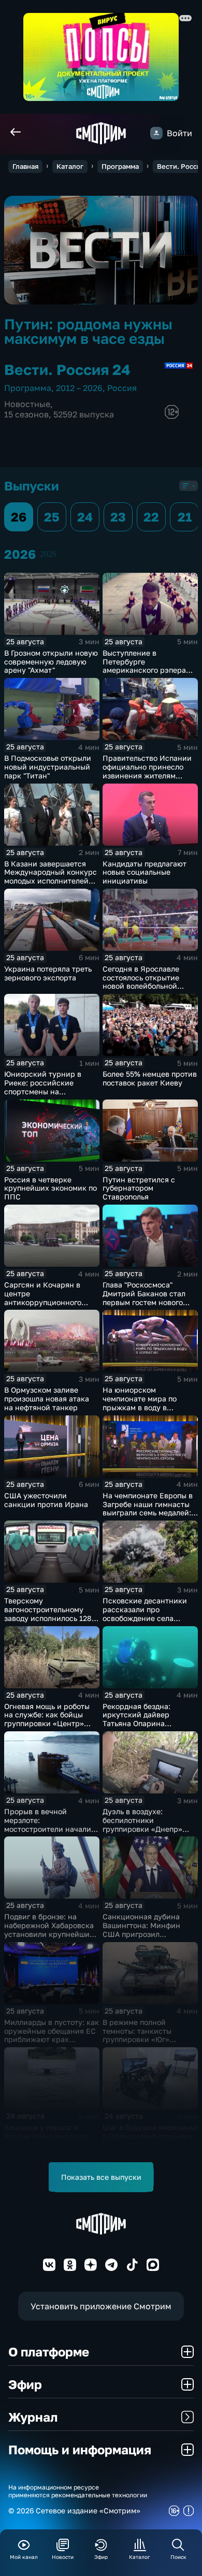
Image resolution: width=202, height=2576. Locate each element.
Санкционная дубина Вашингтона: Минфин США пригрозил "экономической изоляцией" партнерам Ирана (144, 1938)
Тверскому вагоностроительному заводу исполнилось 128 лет (48, 1613)
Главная (25, 166)
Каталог (70, 166)
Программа (120, 166)
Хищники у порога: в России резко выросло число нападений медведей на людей (45, 2140)
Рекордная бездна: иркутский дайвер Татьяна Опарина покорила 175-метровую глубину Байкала (146, 1724)
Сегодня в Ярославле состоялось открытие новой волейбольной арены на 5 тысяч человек (150, 982)
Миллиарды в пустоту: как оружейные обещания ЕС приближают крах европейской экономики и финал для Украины (52, 2039)
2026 (48, 554)
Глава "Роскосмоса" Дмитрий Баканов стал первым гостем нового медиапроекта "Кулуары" (147, 1298)
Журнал (33, 2417)
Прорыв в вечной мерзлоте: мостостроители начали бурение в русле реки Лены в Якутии (48, 1829)
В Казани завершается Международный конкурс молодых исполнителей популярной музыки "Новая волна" (51, 881)
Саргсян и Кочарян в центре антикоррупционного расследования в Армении (43, 1302)
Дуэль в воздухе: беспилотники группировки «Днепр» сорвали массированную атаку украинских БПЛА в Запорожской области (150, 1833)
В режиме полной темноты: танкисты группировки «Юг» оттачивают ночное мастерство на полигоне (147, 2039)
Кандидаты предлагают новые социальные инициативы (145, 872)
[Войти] (156, 133)
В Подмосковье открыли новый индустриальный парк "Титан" (48, 767)
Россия (122, 388)
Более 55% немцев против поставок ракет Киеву (150, 1078)
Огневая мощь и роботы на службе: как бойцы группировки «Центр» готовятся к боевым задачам (47, 1724)
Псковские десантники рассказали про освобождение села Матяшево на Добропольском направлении (145, 1622)
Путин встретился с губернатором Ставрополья (139, 1188)
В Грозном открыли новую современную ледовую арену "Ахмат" (51, 662)
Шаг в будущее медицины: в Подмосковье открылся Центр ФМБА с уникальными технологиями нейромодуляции (150, 2149)
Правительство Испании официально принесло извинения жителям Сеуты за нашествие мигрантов (147, 775)
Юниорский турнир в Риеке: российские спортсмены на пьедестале (43, 1087)
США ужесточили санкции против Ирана (46, 1500)
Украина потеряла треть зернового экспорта (48, 973)
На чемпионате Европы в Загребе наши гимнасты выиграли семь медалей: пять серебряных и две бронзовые (148, 1513)
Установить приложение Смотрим (101, 2306)
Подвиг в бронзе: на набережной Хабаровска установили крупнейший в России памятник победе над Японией (49, 1934)
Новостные (27, 404)
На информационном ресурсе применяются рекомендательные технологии (78, 2491)
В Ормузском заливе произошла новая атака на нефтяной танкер (47, 1399)
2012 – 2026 (79, 388)
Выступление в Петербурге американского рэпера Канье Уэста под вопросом (150, 666)
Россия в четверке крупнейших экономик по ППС (51, 1188)
